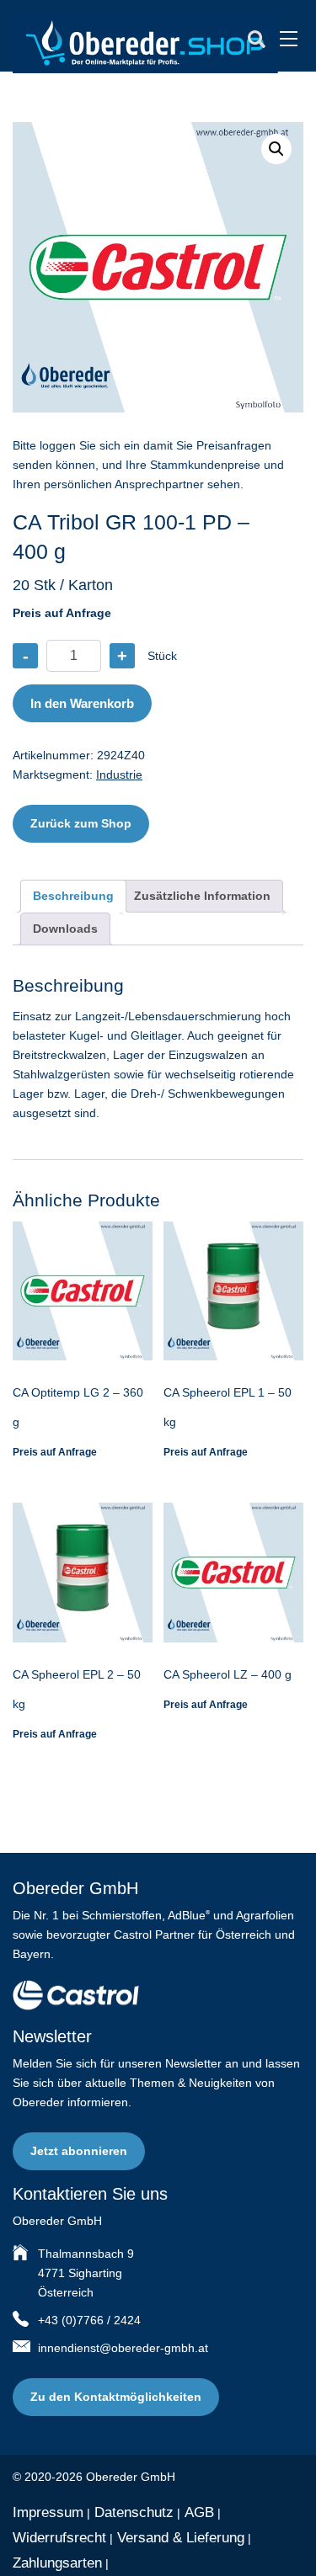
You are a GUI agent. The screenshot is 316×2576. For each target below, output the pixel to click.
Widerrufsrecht (59, 2538)
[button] (276, 149)
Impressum (48, 2512)
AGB (199, 2512)
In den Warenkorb (82, 703)
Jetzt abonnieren (79, 2151)
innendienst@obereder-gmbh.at (123, 2348)
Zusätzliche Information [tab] (202, 896)
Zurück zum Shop (81, 823)
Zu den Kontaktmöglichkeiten (116, 2397)
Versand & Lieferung (181, 2538)
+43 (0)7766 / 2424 (89, 2320)
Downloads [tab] (65, 929)
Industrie (119, 774)
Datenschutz (134, 2512)
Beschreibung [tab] (73, 896)
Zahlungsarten (57, 2563)
